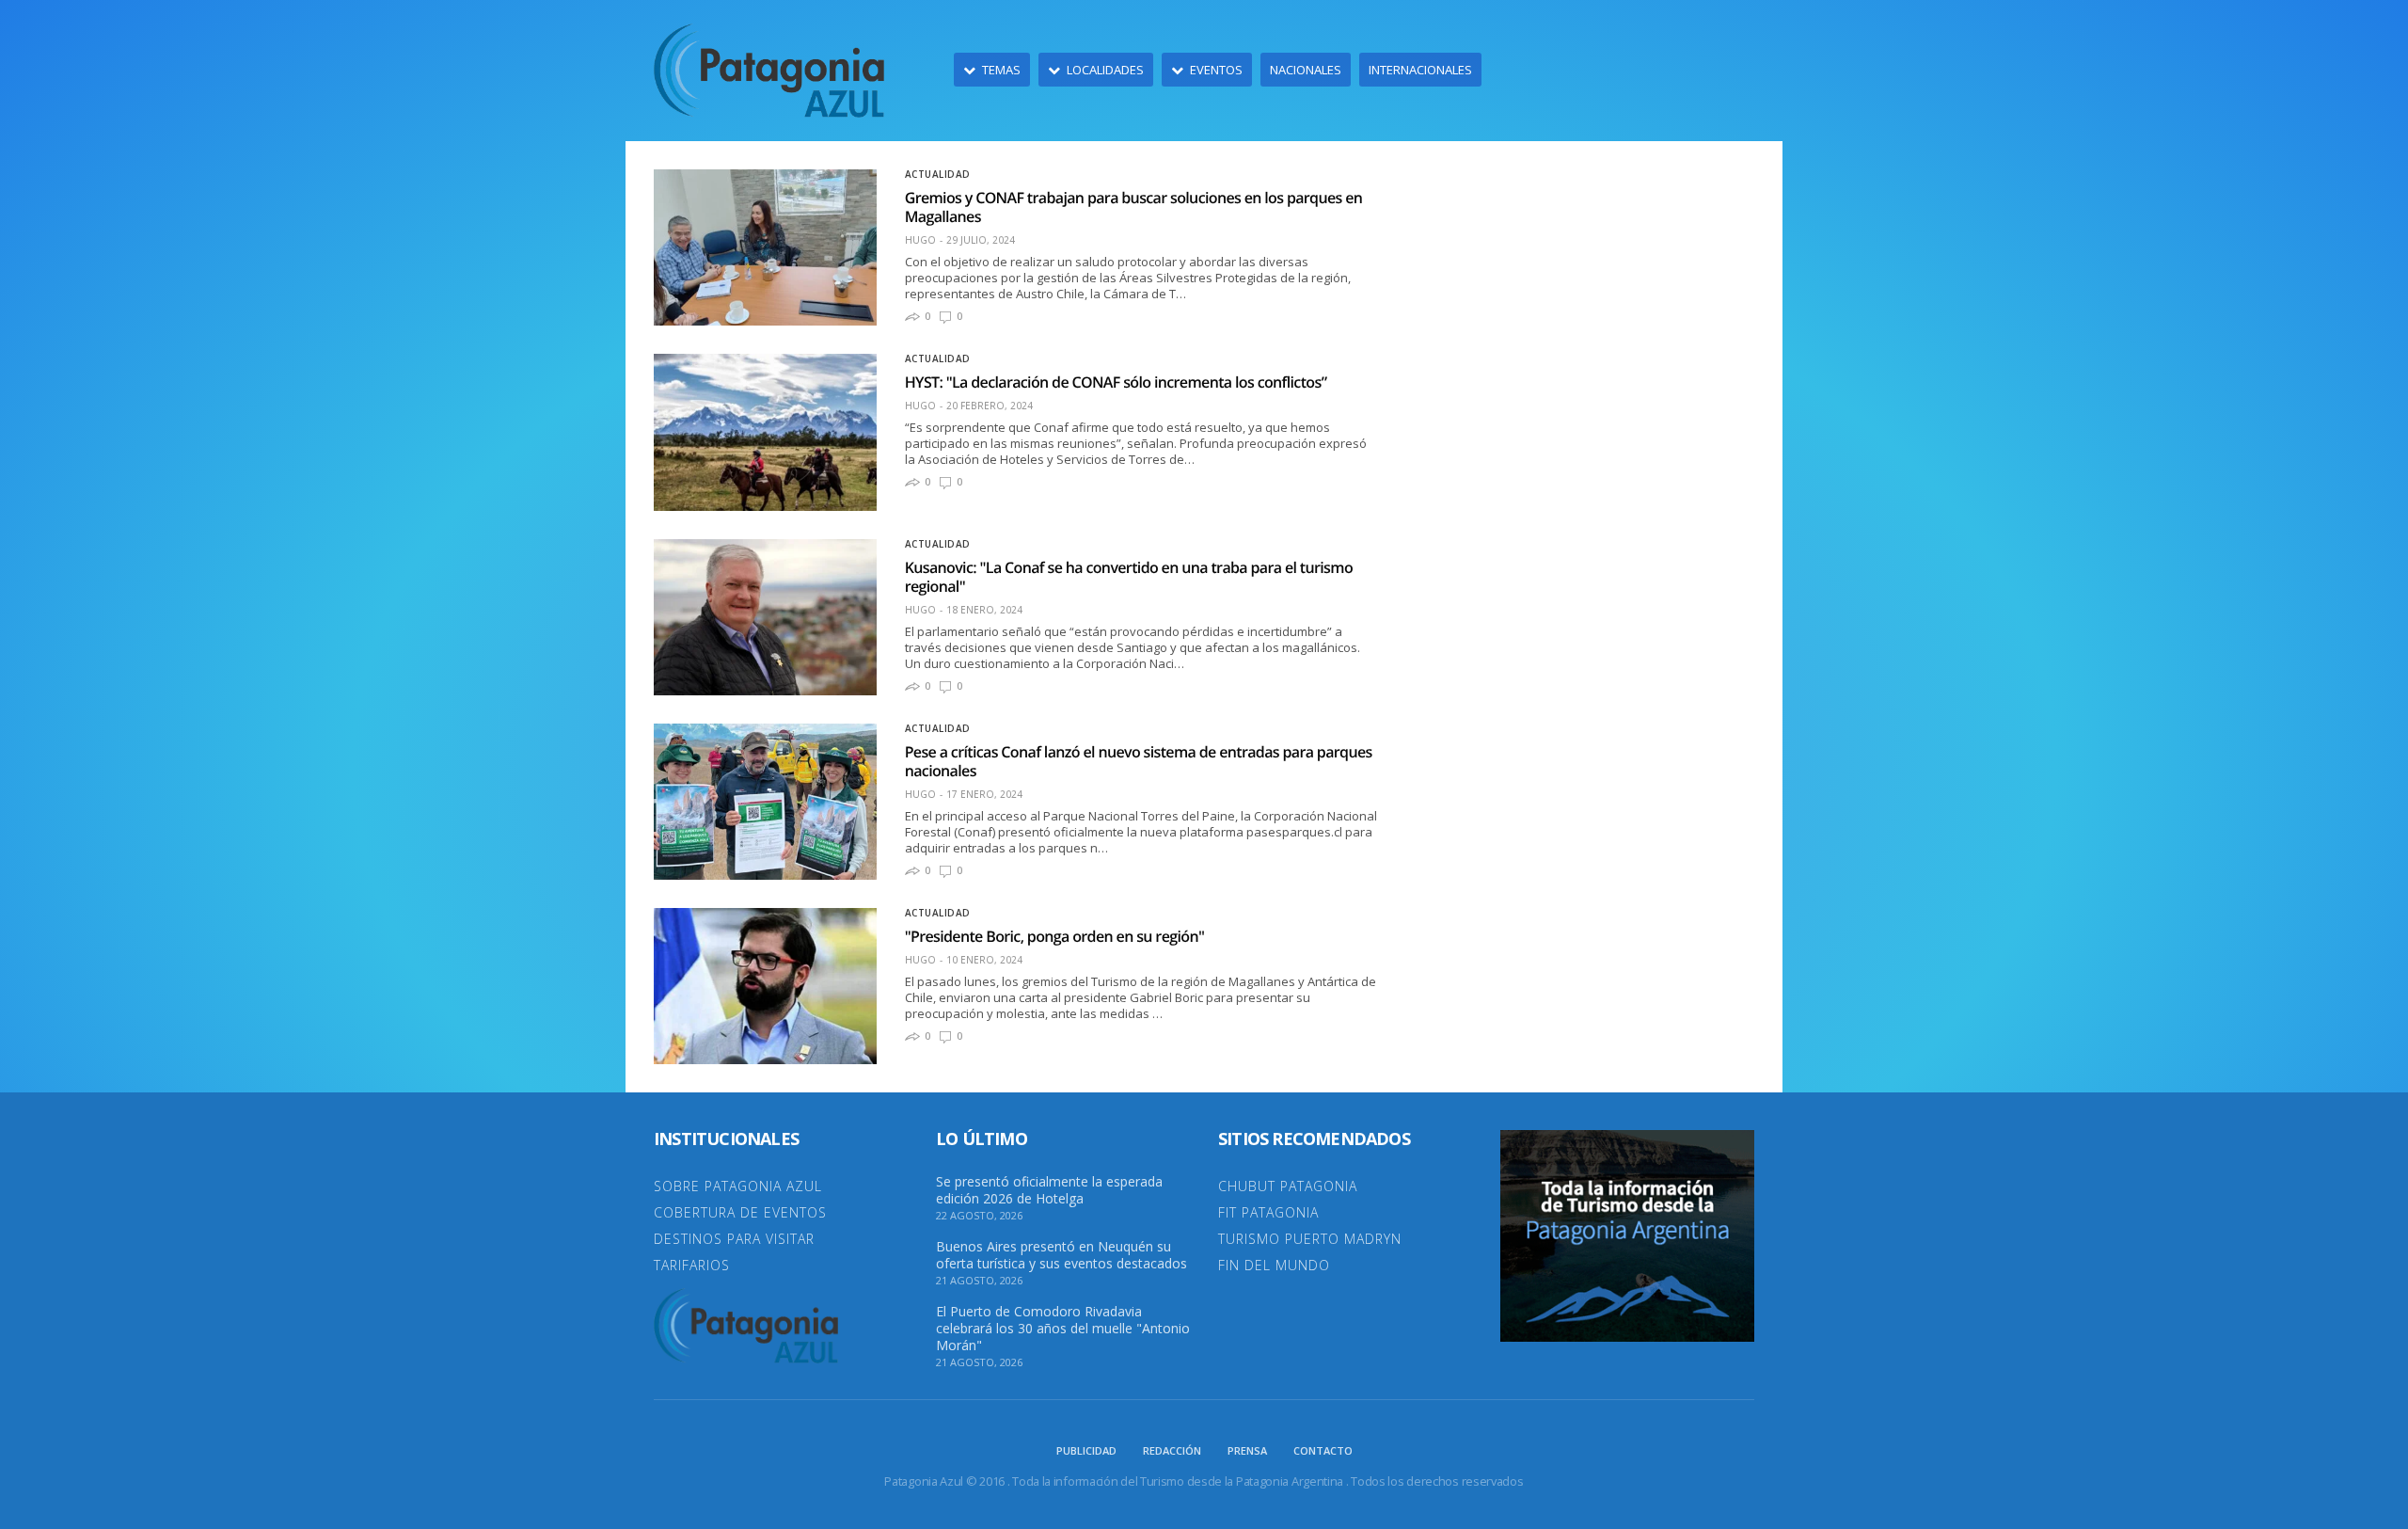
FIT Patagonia (1268, 1212)
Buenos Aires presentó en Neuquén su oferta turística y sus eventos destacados (1061, 1255)
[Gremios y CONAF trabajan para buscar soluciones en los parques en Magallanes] (765, 247)
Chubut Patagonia (1288, 1186)
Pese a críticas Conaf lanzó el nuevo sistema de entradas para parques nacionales (1139, 761)
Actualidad (938, 174)
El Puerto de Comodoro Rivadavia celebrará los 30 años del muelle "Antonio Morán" (1063, 1329)
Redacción (1172, 1450)
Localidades (1105, 70)
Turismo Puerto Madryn (1310, 1239)
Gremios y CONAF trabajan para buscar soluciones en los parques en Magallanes (1134, 207)
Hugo (920, 240)
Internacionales (1420, 70)
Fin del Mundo (1274, 1265)
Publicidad (1086, 1450)
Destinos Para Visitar (734, 1239)
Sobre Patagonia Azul (738, 1186)
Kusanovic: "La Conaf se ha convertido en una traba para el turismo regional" (1129, 577)
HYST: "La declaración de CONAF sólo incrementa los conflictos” (1116, 382)
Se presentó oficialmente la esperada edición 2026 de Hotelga (1049, 1190)
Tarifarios (692, 1265)
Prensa (1247, 1450)
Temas (1001, 70)
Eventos (1216, 70)
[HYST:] (765, 432)
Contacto (1323, 1450)
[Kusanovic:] (765, 617)
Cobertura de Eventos (740, 1212)
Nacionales (1306, 70)
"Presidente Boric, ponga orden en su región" (1055, 936)
